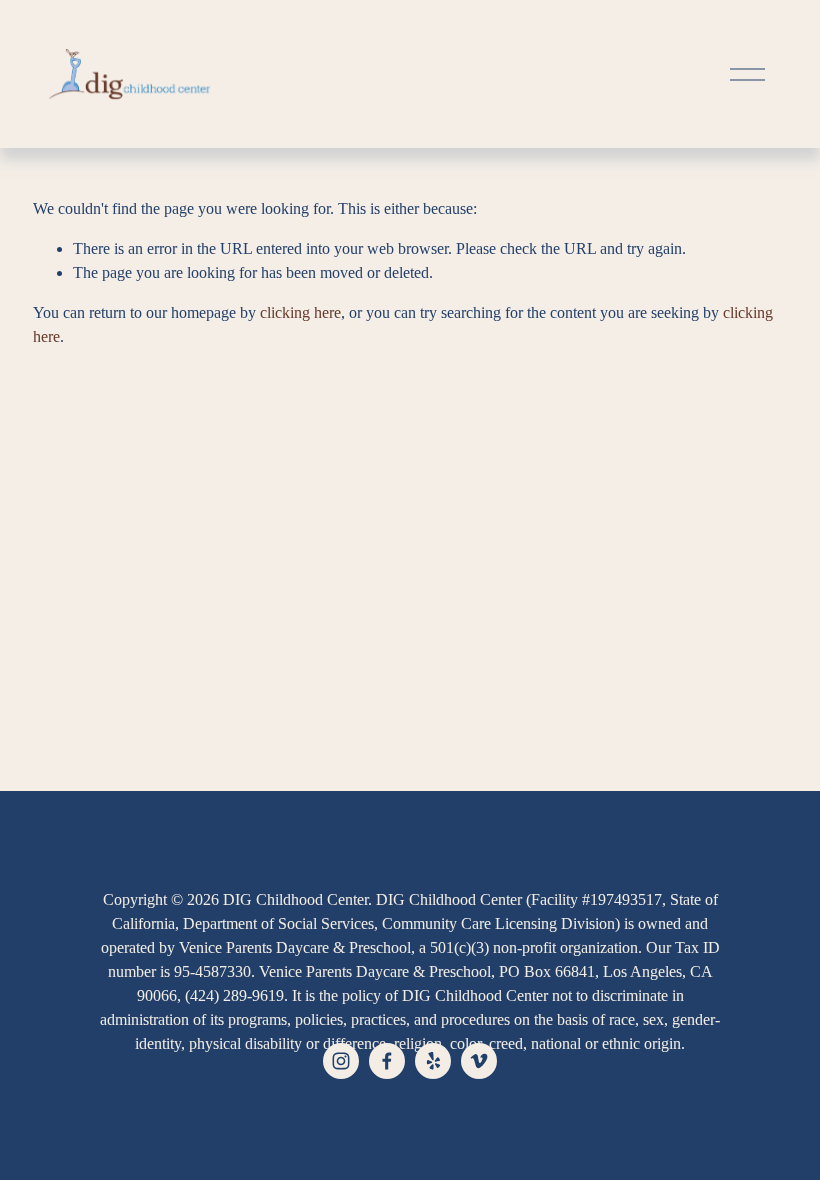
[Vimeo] (479, 1061)
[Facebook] (387, 1061)
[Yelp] (433, 1061)
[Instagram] (341, 1061)
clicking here (300, 312)
